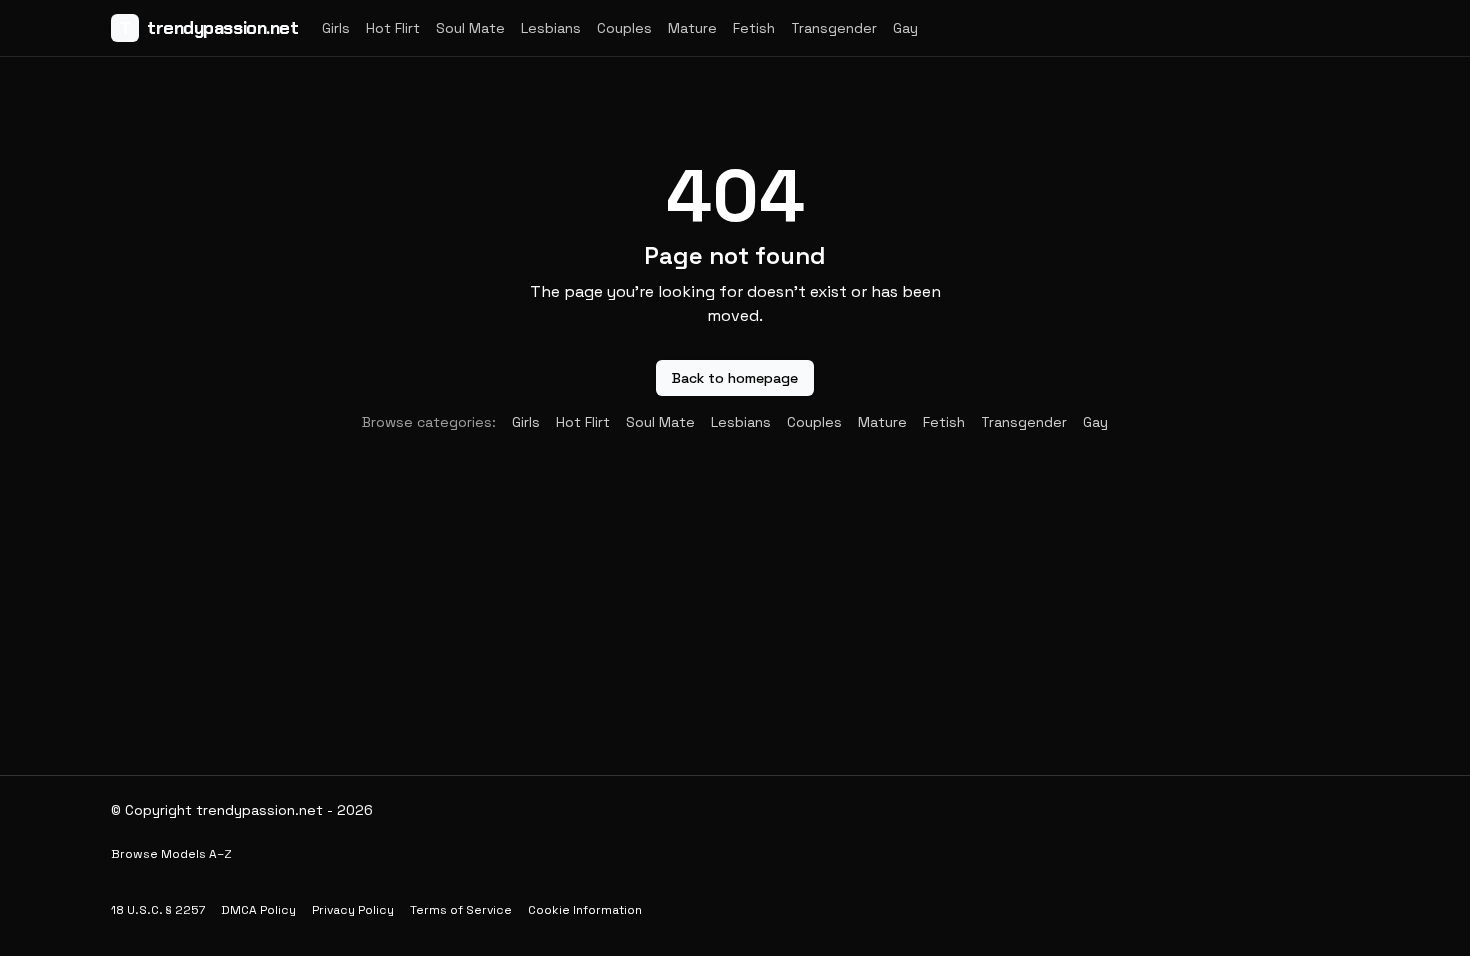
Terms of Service (461, 910)
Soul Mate (470, 28)
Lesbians (551, 28)
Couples (624, 28)
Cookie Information (585, 910)
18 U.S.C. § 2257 (158, 910)
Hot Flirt (393, 28)
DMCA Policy (258, 910)
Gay (905, 28)
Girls (336, 28)
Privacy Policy (353, 910)
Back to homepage (735, 378)
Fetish (754, 28)
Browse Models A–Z (171, 854)
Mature (692, 28)
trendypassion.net (209, 28)
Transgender (834, 28)
